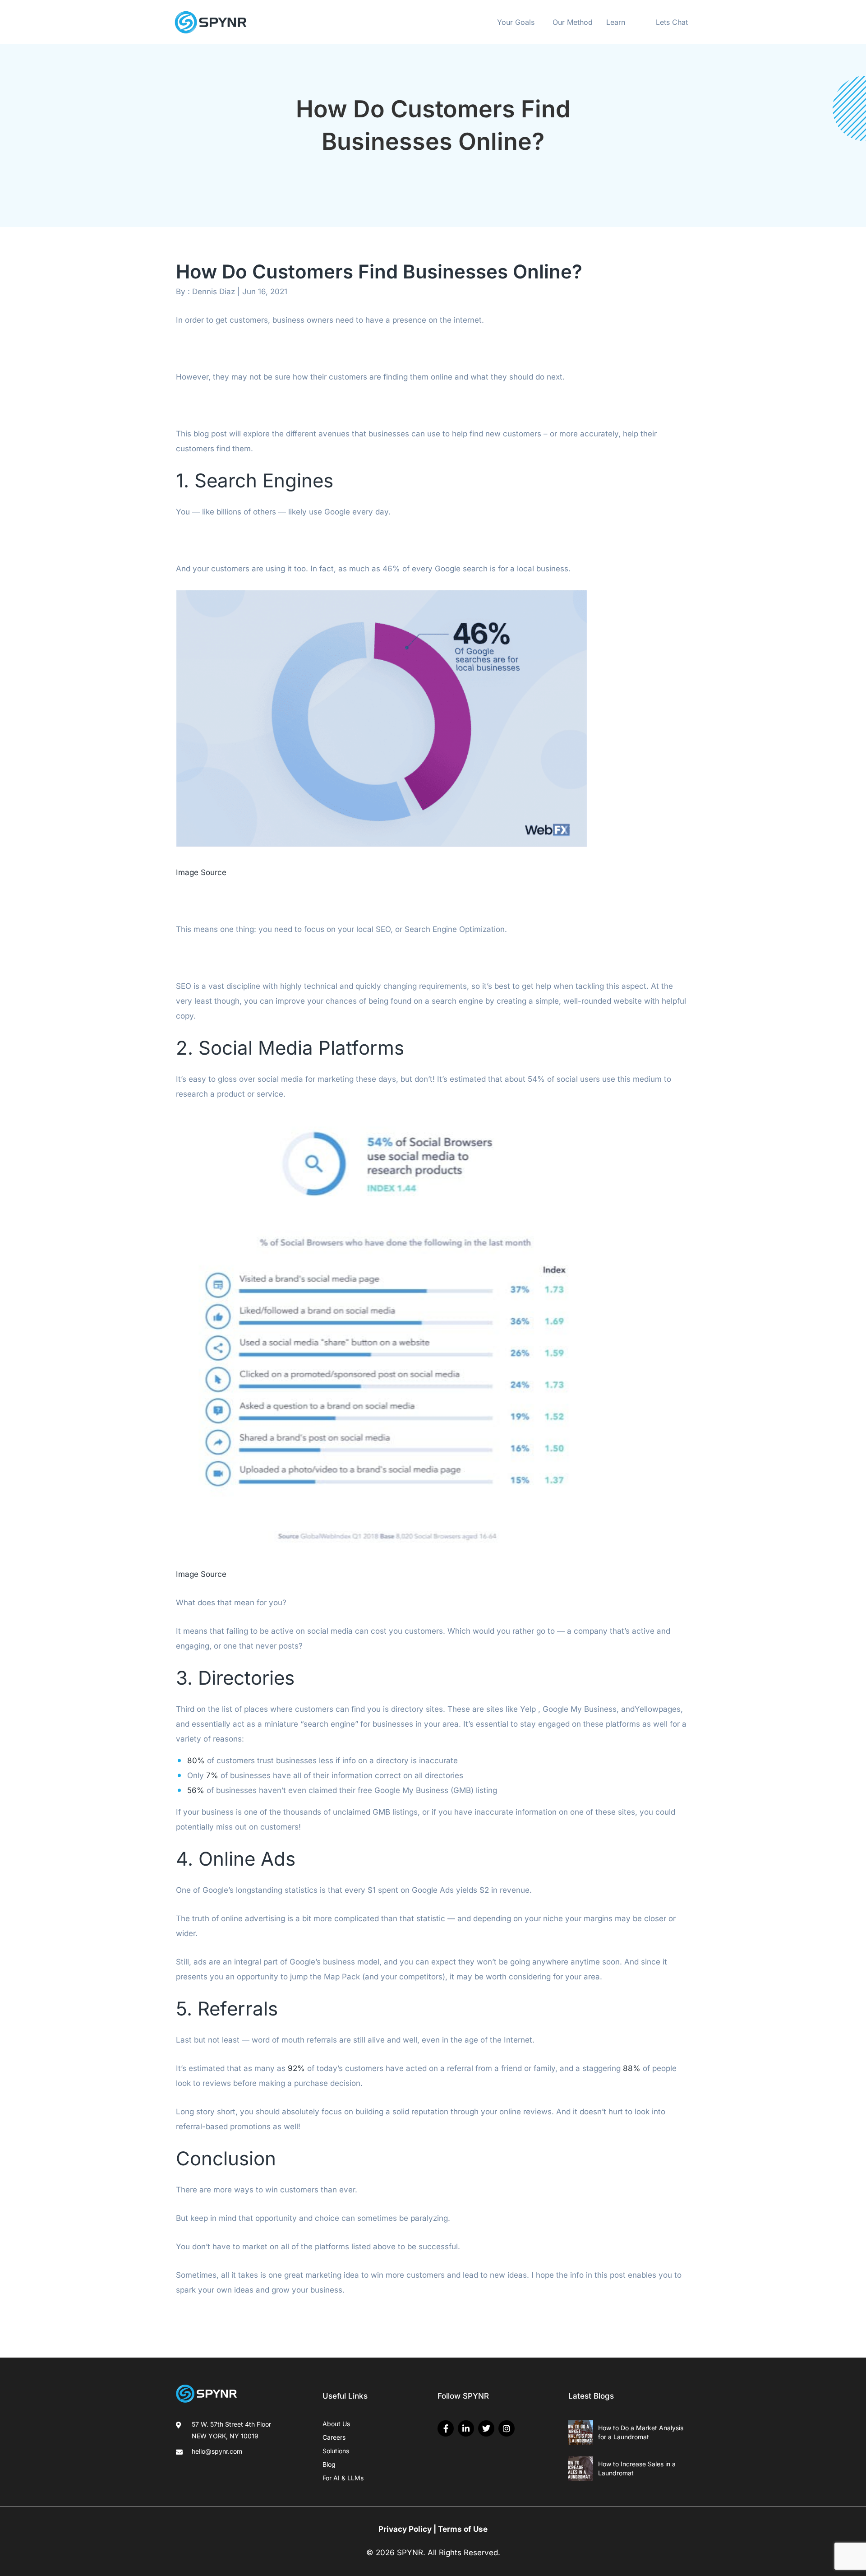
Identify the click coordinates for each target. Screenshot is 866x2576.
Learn (616, 22)
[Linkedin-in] (466, 2428)
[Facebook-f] (446, 2428)
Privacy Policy (405, 2529)
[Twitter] (486, 2428)
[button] (518, 22)
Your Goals (516, 22)
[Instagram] (507, 2428)
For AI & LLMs (343, 2478)
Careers (334, 2437)
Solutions (336, 2451)
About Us (336, 2424)
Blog (329, 2464)
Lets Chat (672, 22)
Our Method (573, 22)
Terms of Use (463, 2529)
